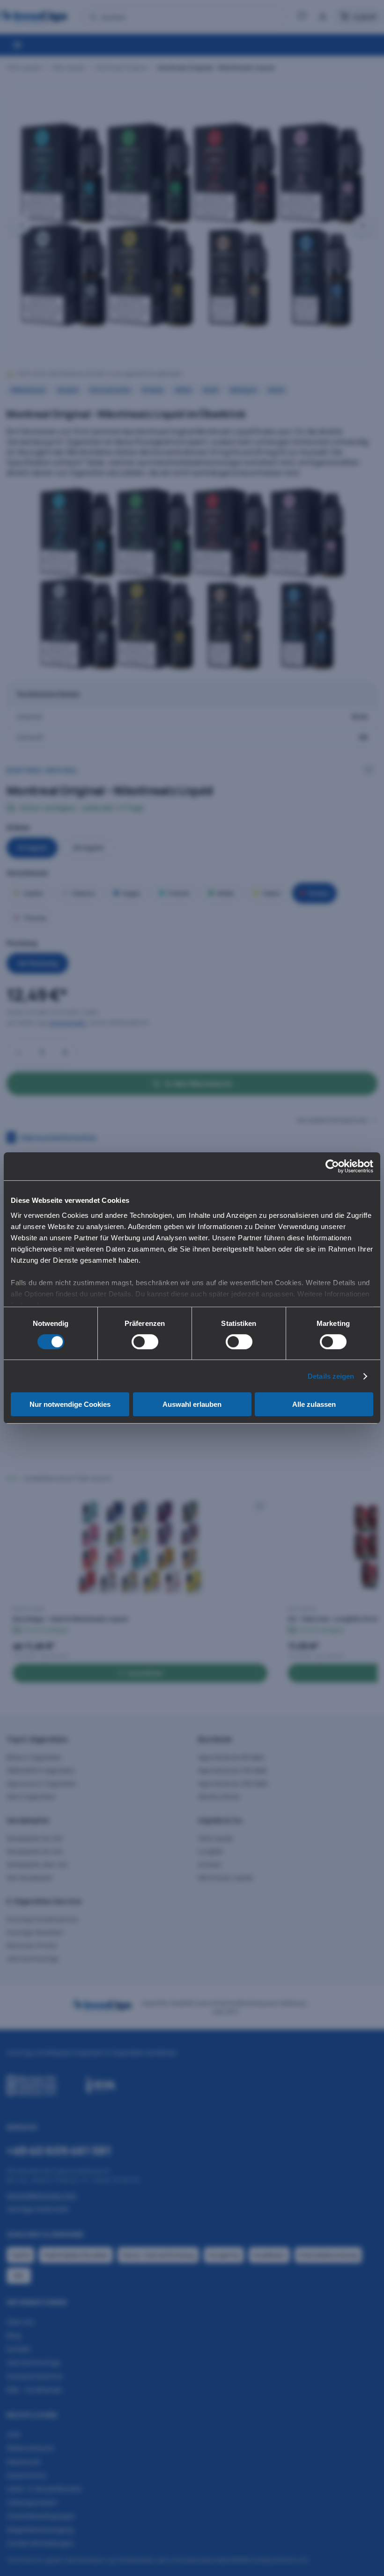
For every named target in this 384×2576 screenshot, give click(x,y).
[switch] (145, 1342)
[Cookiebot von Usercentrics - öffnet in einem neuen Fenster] (332, 1166)
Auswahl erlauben (192, 1404)
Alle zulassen (314, 1404)
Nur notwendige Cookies (70, 1404)
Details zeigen (331, 1376)
